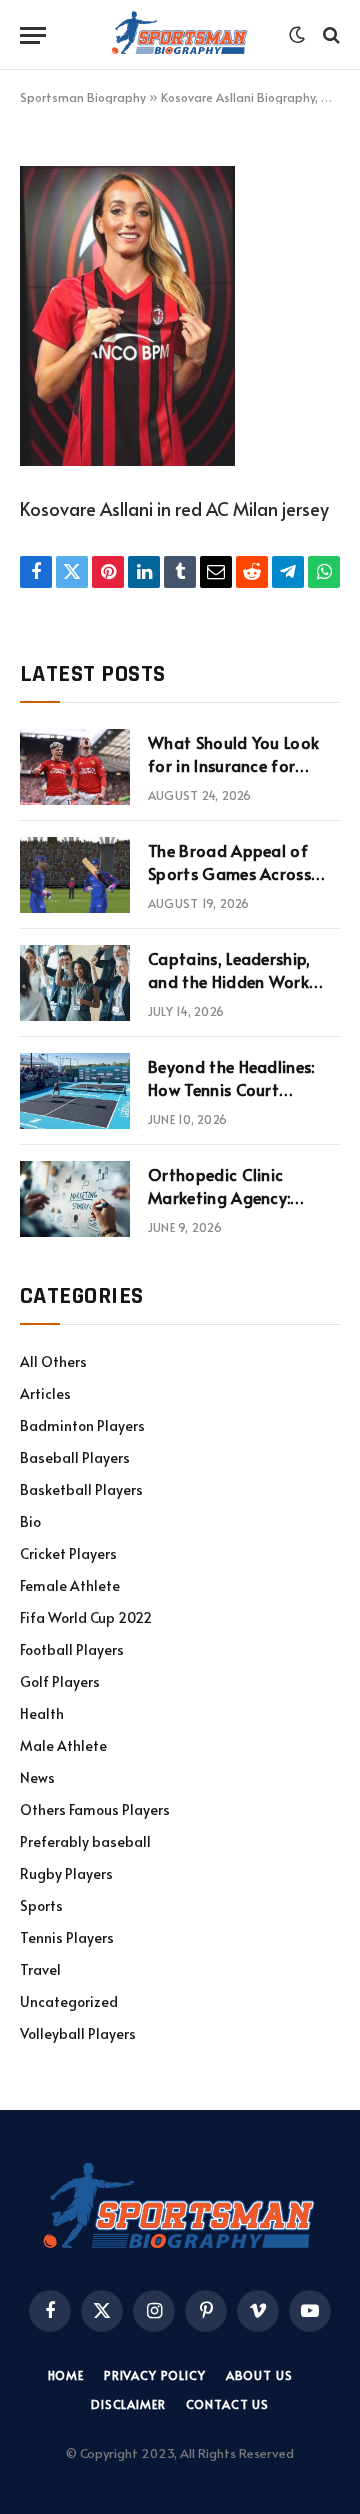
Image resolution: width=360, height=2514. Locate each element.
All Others (53, 1361)
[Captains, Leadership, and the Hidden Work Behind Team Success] (75, 983)
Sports (41, 1905)
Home (66, 2375)
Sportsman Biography (83, 97)
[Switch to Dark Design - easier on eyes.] (297, 35)
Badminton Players (82, 1425)
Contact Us (227, 2404)
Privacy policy (155, 2375)
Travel (40, 1969)
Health (42, 1713)
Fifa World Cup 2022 (86, 1617)
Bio (30, 1521)
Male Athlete (63, 1745)
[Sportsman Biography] (180, 35)
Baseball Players (75, 1457)
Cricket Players (68, 1553)
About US (259, 2375)
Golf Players (60, 1681)
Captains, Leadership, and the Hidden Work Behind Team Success (229, 981)
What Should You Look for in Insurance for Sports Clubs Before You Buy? (240, 776)
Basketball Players (81, 1489)
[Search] (329, 35)
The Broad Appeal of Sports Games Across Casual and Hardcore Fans (229, 884)
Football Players (72, 1649)
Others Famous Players (95, 1809)
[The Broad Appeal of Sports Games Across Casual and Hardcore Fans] (75, 875)
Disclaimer (128, 2404)
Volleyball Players (78, 2033)
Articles (45, 1393)
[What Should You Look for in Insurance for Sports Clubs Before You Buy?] (75, 767)
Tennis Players (67, 1937)
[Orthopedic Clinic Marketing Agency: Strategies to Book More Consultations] (75, 1199)
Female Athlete (70, 1585)
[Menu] (33, 35)
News (37, 1777)
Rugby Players (66, 1873)
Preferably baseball (85, 1841)
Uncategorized (69, 2001)
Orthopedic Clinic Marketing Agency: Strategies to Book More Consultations (241, 1208)
